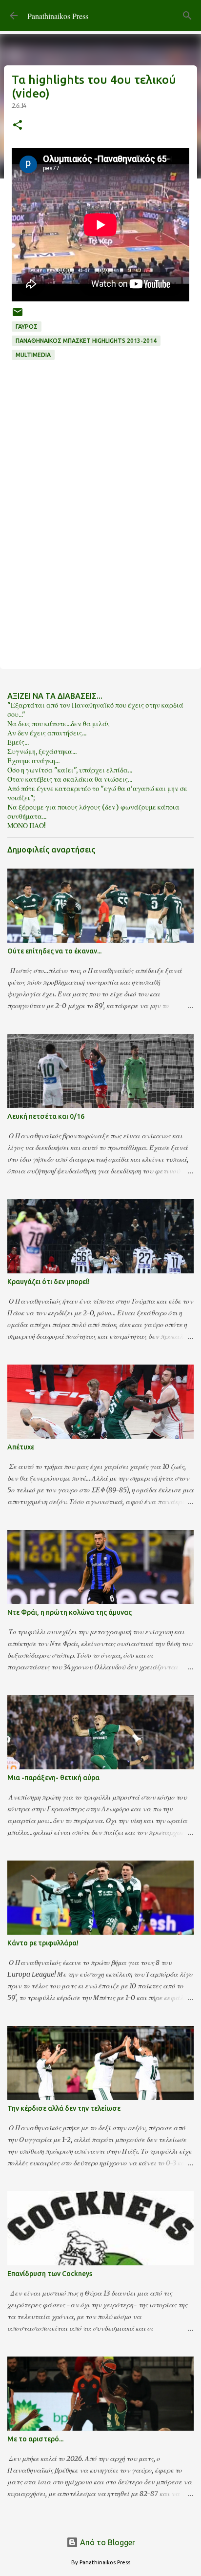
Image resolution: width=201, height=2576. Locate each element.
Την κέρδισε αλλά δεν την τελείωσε (64, 2108)
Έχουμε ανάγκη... (33, 761)
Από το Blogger (107, 2542)
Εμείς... (18, 742)
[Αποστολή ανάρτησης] (18, 316)
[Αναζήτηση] (187, 16)
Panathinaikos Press (58, 16)
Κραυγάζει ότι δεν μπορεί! (49, 1282)
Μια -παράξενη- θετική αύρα (53, 1778)
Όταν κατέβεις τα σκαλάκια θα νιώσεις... (70, 779)
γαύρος (27, 327)
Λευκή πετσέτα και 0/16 (46, 1116)
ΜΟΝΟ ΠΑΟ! (27, 826)
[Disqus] (100, 530)
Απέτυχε (21, 1447)
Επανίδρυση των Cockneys (50, 2274)
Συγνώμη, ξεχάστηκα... (42, 752)
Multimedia (33, 355)
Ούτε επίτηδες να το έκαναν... (54, 951)
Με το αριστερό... (35, 2439)
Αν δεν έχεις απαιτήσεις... (47, 733)
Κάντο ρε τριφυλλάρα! (43, 1943)
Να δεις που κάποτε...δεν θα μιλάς (59, 724)
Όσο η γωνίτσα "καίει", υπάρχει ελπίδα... (70, 770)
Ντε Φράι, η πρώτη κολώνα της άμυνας (70, 1612)
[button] (18, 126)
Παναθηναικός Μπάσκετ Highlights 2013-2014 (86, 341)
